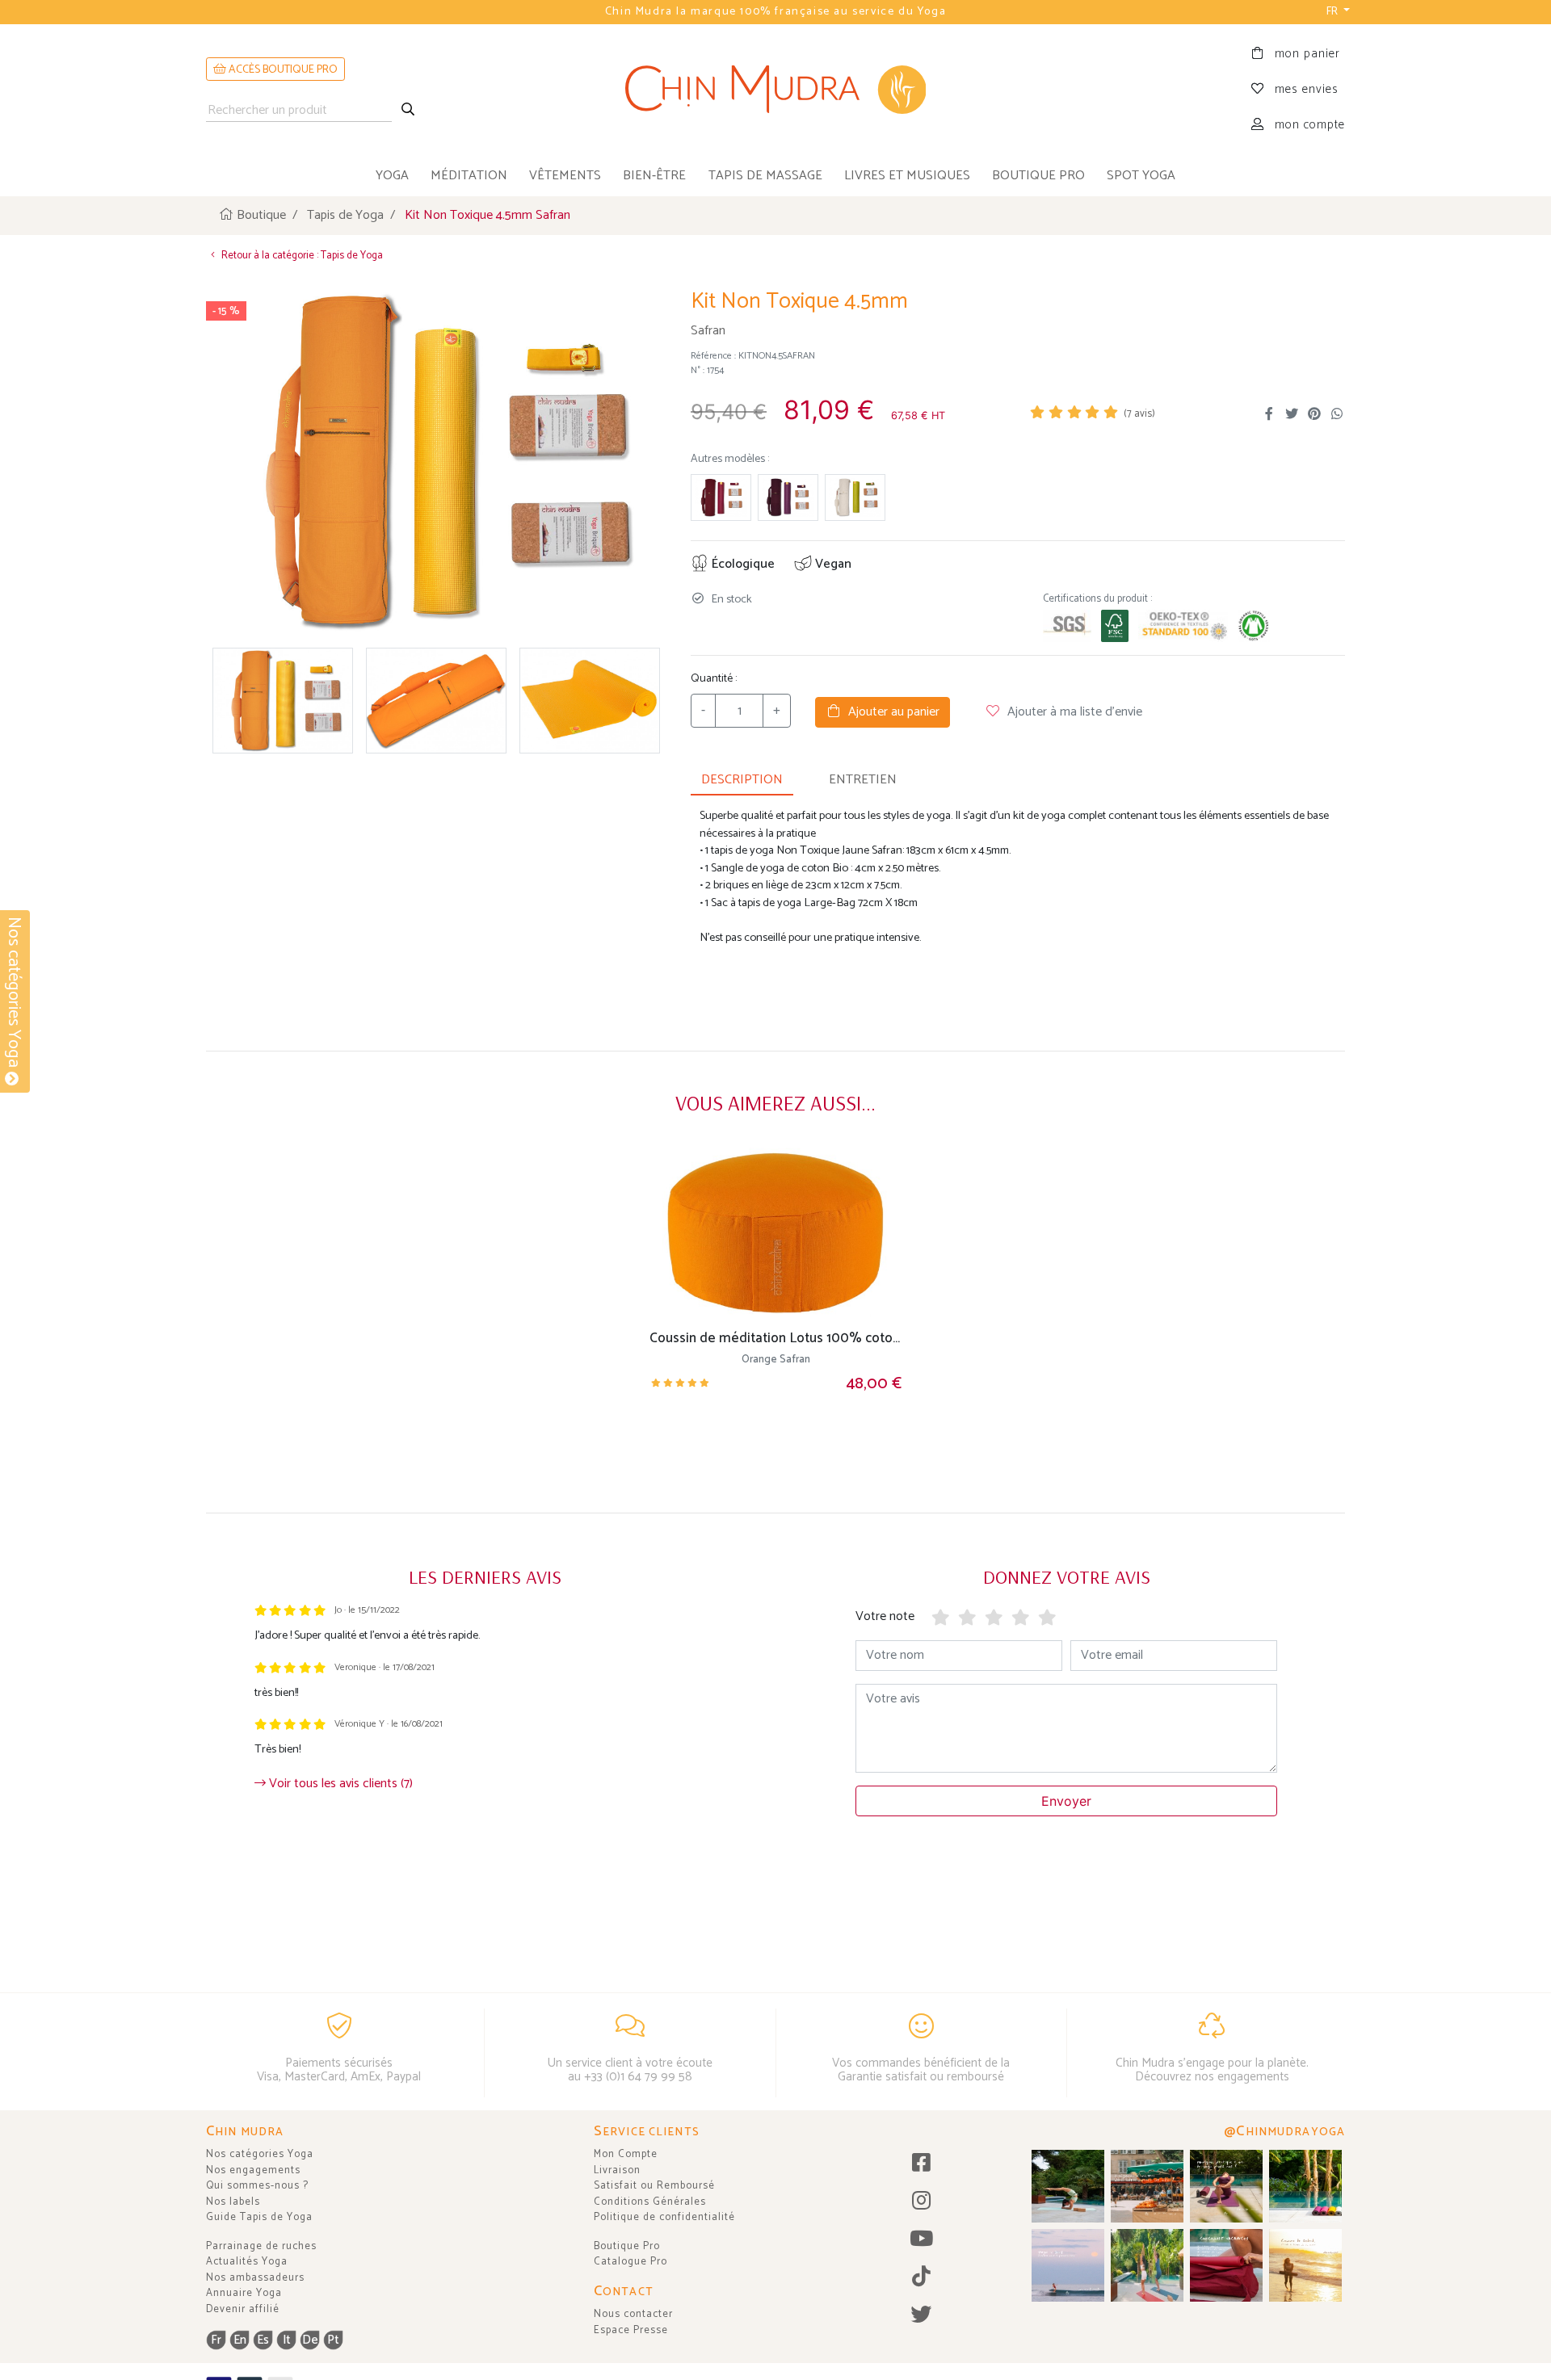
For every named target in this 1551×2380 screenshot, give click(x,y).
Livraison (617, 2170)
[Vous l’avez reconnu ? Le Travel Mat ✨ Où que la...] (1147, 2265)
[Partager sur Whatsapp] (1337, 414)
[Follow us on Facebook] (921, 2164)
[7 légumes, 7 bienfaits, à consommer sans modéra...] (1147, 2186)
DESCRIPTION (742, 780)
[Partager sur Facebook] (1269, 414)
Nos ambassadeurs (255, 2278)
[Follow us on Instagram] (921, 2202)
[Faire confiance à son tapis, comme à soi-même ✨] (1068, 2186)
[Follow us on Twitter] (921, 2316)
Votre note (885, 1616)
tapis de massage (765, 176)
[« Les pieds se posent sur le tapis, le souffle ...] (1226, 2186)
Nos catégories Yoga (260, 2154)
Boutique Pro (627, 2246)
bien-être (654, 176)
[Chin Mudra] (776, 90)
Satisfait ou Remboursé (654, 2186)
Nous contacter (633, 2314)
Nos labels (233, 2202)
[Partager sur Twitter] (1292, 414)
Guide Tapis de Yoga (259, 2217)
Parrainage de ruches (261, 2246)
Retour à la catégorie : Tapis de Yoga (301, 256)
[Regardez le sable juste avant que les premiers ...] (1068, 2265)
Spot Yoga (1141, 176)
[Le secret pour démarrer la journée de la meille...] (1305, 2265)
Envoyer (1066, 1801)
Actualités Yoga (247, 2262)
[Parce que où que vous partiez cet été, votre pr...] (1226, 2265)
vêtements (565, 176)
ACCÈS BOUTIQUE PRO (282, 70)
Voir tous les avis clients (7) (339, 1784)
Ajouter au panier (891, 712)
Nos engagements (253, 2170)
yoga (392, 176)
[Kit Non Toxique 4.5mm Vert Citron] (855, 498)
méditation (469, 176)
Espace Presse (631, 2330)
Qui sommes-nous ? (257, 2186)
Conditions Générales (650, 2202)
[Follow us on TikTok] (921, 2278)
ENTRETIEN (863, 780)
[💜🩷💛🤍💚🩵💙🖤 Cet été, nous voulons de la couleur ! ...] (1305, 2186)
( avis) (1139, 414)
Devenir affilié (243, 2309)
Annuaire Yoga (244, 2293)
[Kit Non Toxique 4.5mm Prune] (788, 498)
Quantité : (714, 679)
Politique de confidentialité (664, 2217)
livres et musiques (907, 176)
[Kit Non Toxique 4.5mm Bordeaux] (721, 498)
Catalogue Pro (630, 2262)
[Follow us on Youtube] (921, 2240)
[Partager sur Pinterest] (1314, 414)
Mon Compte (626, 2154)
